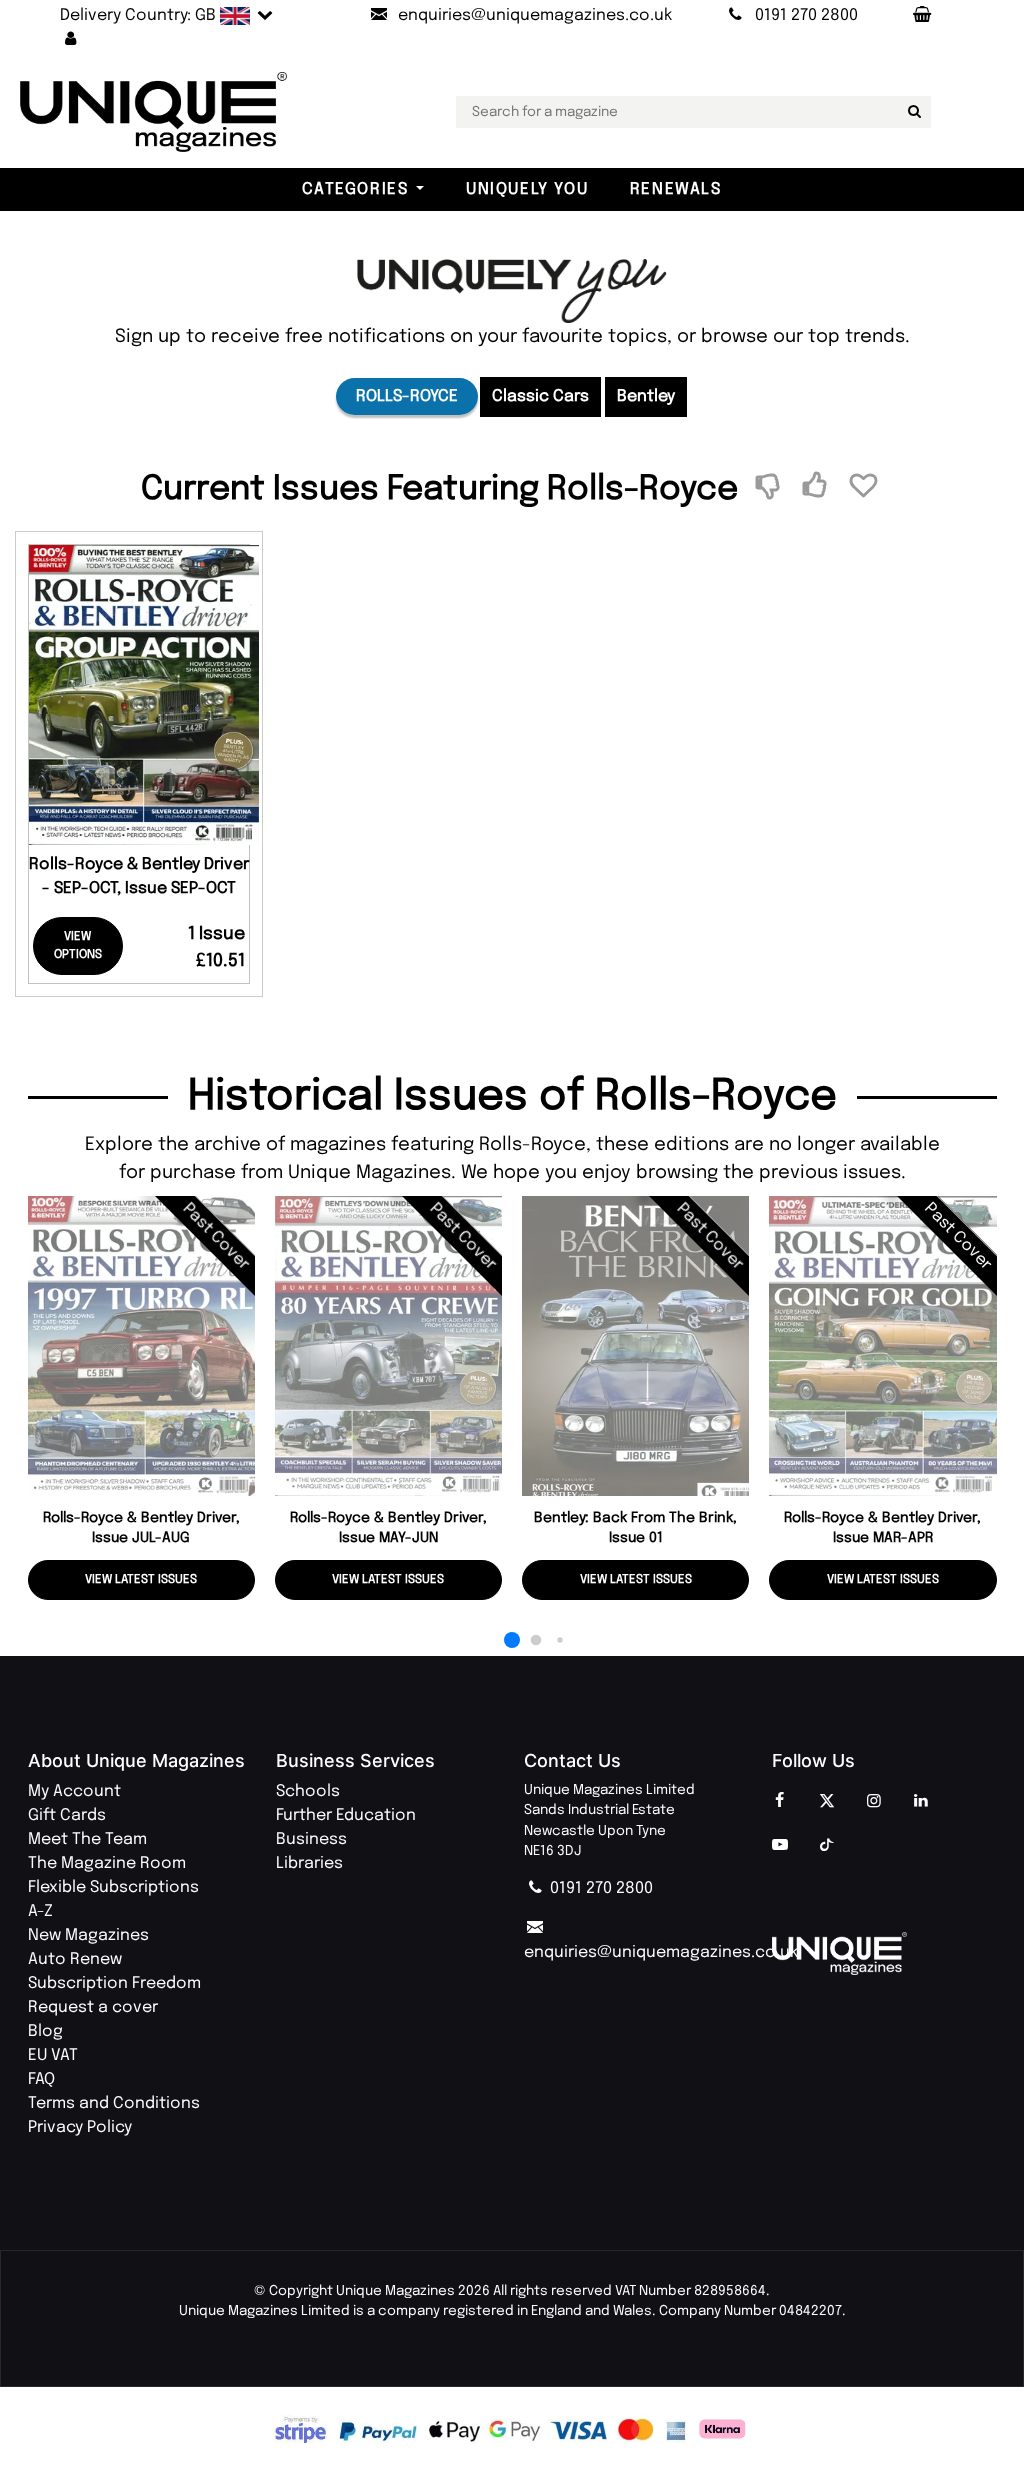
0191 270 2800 (599, 1888)
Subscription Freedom (114, 1983)
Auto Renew (75, 1959)
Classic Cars (540, 396)
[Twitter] (827, 1802)
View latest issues (141, 1580)
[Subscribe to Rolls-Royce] (817, 487)
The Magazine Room (107, 1863)
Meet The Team (87, 1839)
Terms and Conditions (114, 2103)
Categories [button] (355, 189)
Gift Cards (67, 1815)
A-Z (40, 1911)
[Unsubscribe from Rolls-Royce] (770, 487)
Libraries (309, 1863)
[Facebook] (780, 1802)
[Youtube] (780, 1846)
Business (311, 1839)
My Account (74, 1791)
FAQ (41, 2079)
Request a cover (93, 2007)
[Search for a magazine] (912, 112)
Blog (45, 2031)
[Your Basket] (921, 16)
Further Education (346, 1815)
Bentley (646, 396)
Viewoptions (78, 946)
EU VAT (53, 2055)
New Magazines (88, 1935)
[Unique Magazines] (884, 1954)
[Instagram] (874, 1802)
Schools (308, 1791)
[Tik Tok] (827, 1846)
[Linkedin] (921, 1802)
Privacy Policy (80, 2127)
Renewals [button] (676, 189)
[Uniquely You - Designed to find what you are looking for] (512, 290)
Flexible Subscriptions (113, 1887)
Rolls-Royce (407, 396)
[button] (71, 40)
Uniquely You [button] (527, 189)
